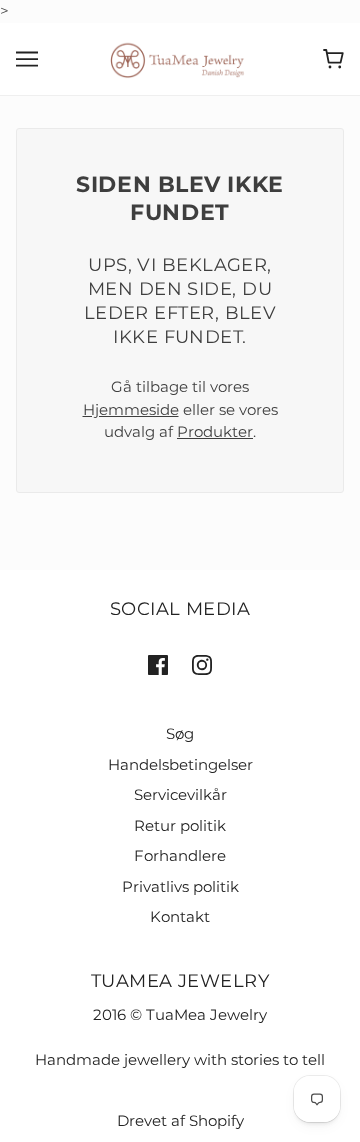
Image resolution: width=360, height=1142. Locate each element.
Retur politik (180, 825)
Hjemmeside (131, 409)
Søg (180, 733)
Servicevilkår (180, 794)
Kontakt (180, 916)
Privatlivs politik (180, 886)
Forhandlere (180, 855)
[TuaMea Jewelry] (180, 57)
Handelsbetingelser (180, 764)
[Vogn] (333, 59)
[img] (158, 664)
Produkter (215, 431)
